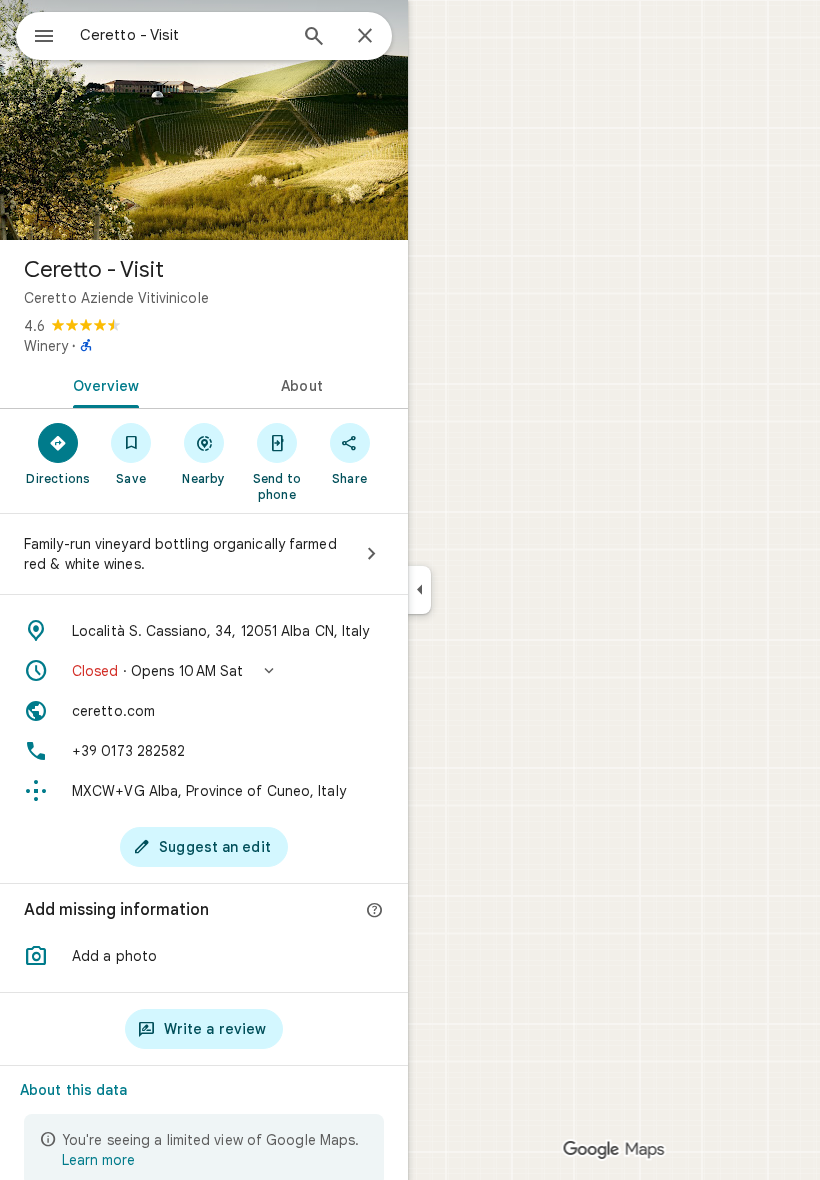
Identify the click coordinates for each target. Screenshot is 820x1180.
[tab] (102, 384)
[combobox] (183, 35)
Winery (46, 346)
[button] (204, 671)
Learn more (98, 1160)
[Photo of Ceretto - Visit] (204, 120)
